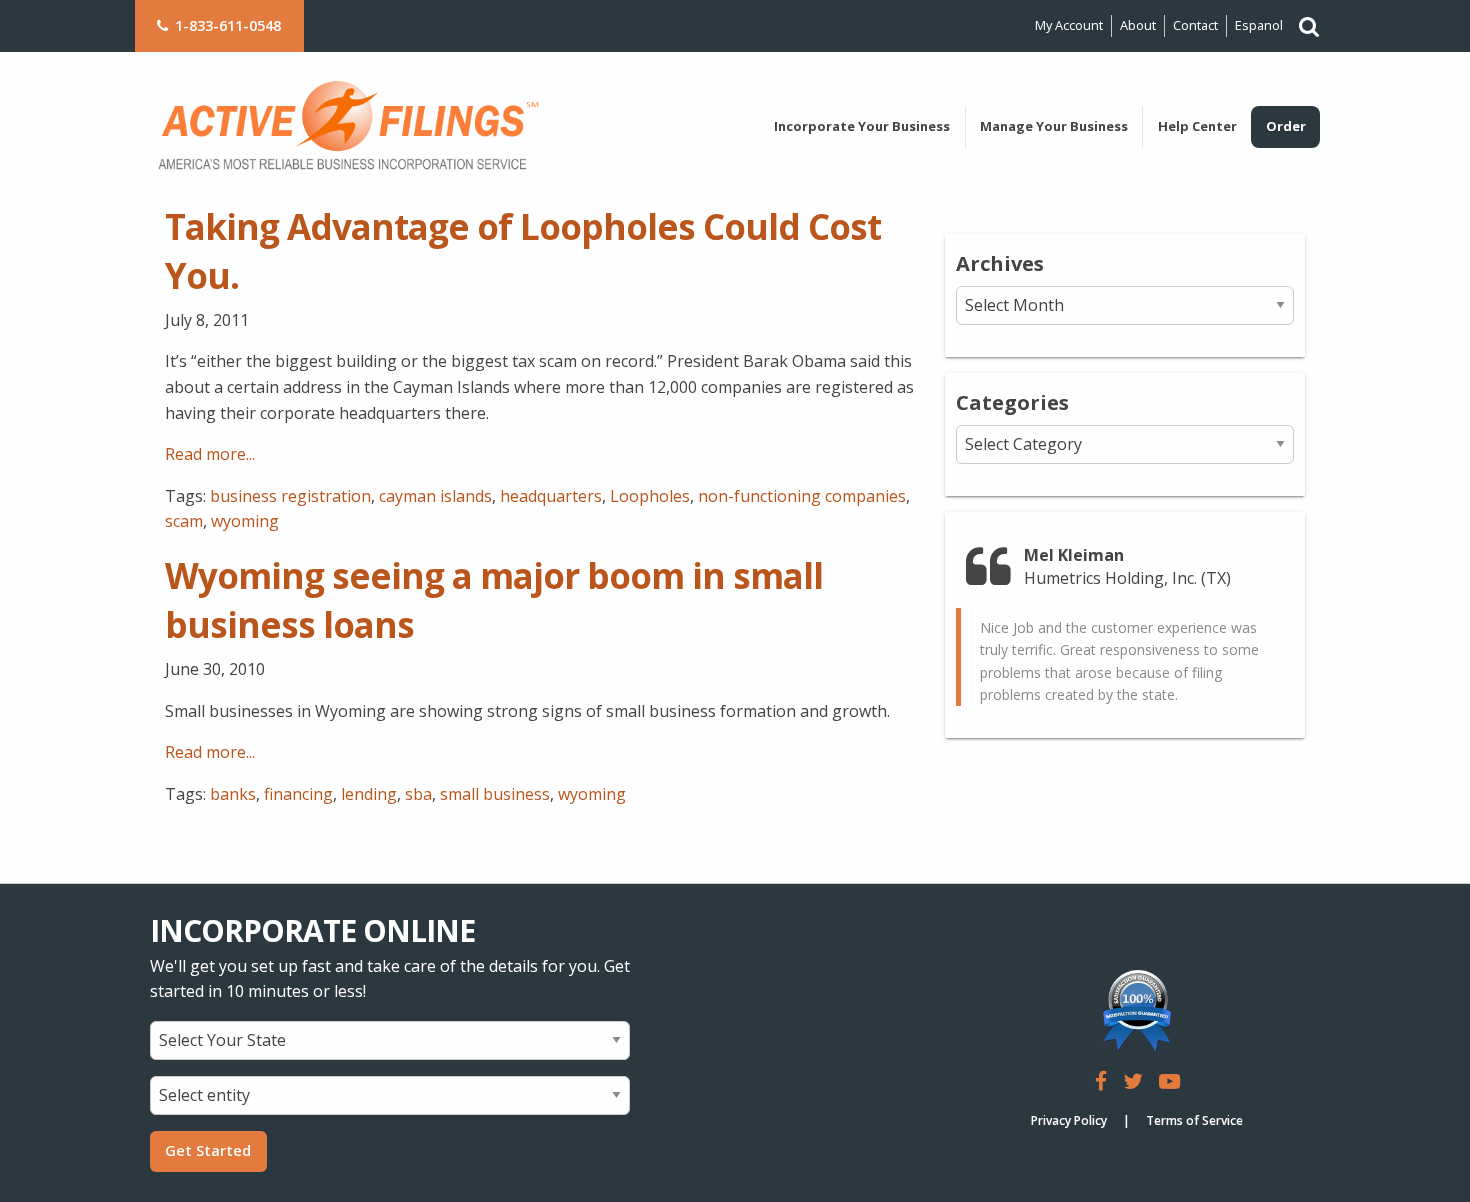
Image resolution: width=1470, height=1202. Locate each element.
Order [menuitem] (1286, 126)
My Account (1069, 25)
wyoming (245, 521)
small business (495, 794)
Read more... (210, 454)
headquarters (551, 496)
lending (369, 794)
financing (298, 794)
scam (184, 521)
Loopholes (650, 496)
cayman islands (435, 496)
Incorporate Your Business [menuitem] (862, 126)
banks (233, 794)
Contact (1195, 25)
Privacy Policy (1069, 1120)
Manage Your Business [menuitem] (1054, 126)
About (1138, 25)
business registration (290, 496)
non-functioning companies (802, 496)
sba (418, 794)
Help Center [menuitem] (1197, 126)
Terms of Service (1194, 1120)
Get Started (208, 1150)
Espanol (1259, 25)
